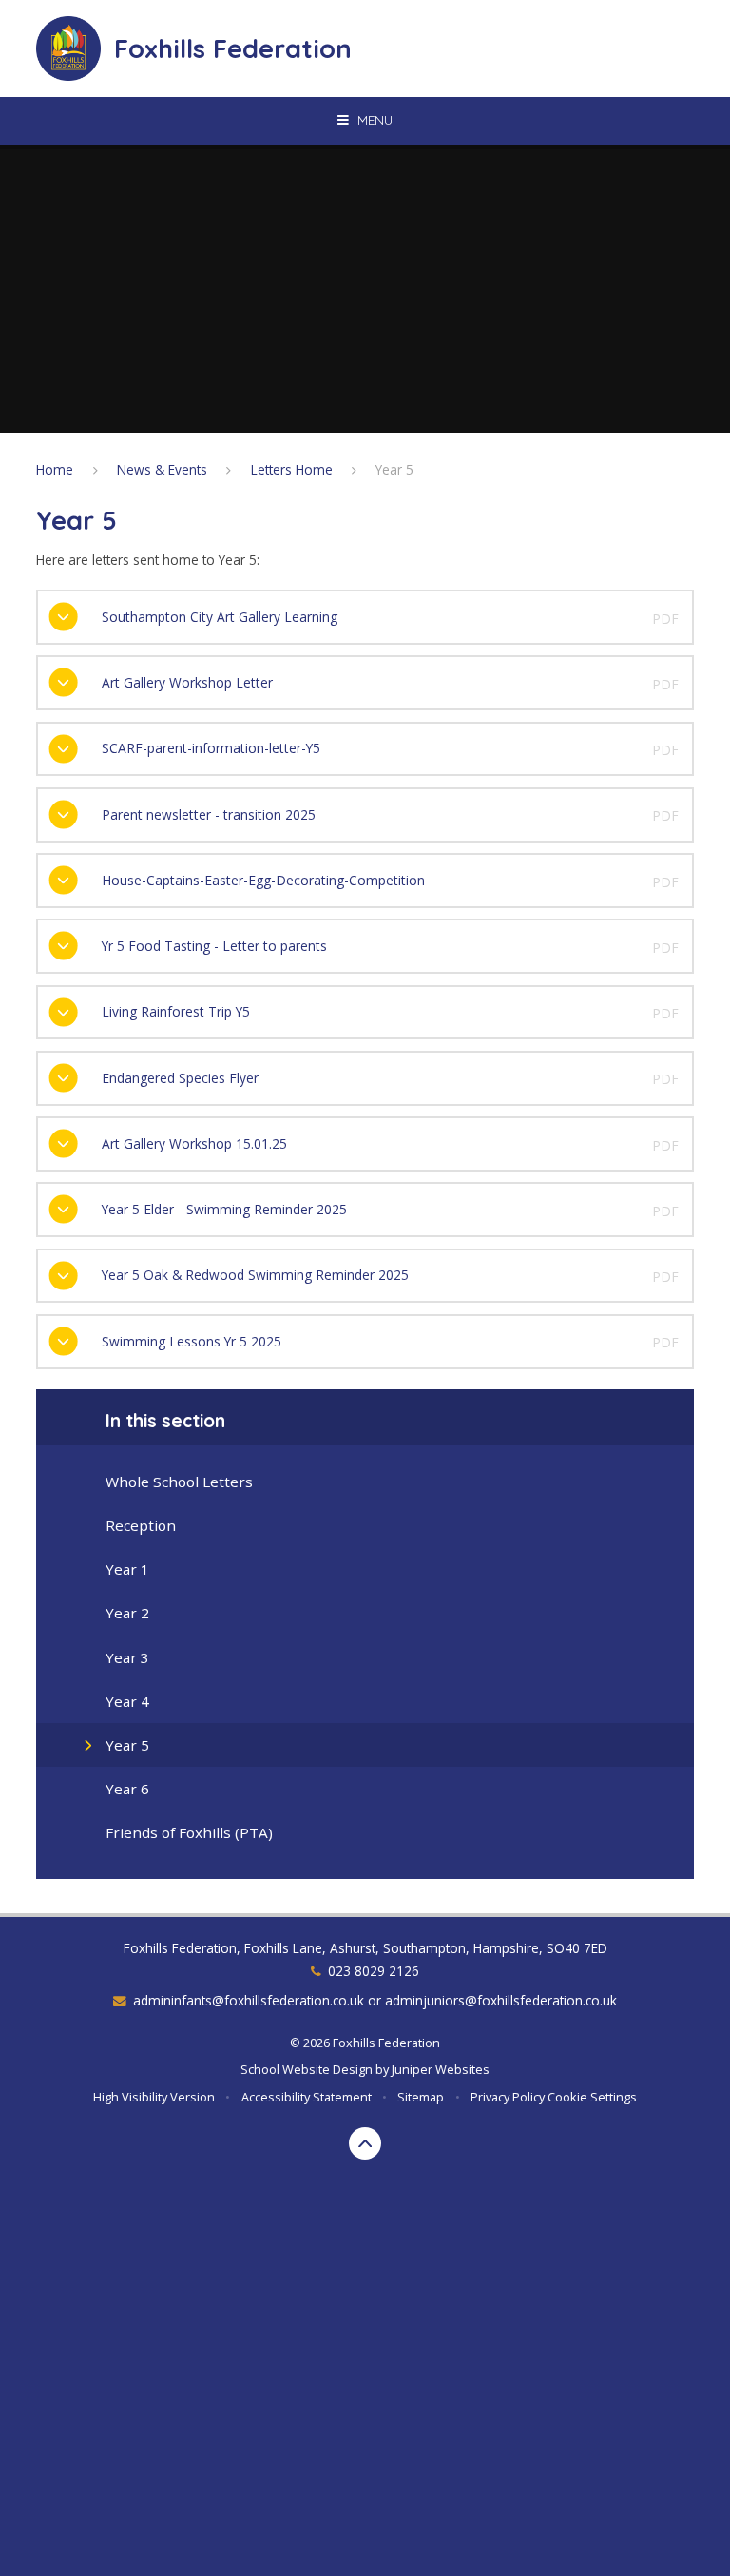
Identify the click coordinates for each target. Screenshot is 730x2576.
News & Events (162, 469)
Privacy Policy (508, 2097)
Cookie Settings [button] (592, 2097)
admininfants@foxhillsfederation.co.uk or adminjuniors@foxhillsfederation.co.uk (375, 2000)
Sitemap (421, 2097)
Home (55, 469)
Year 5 (394, 469)
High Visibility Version (154, 2097)
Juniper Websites (441, 2069)
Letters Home (292, 469)
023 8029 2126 (374, 1971)
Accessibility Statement (307, 2097)
